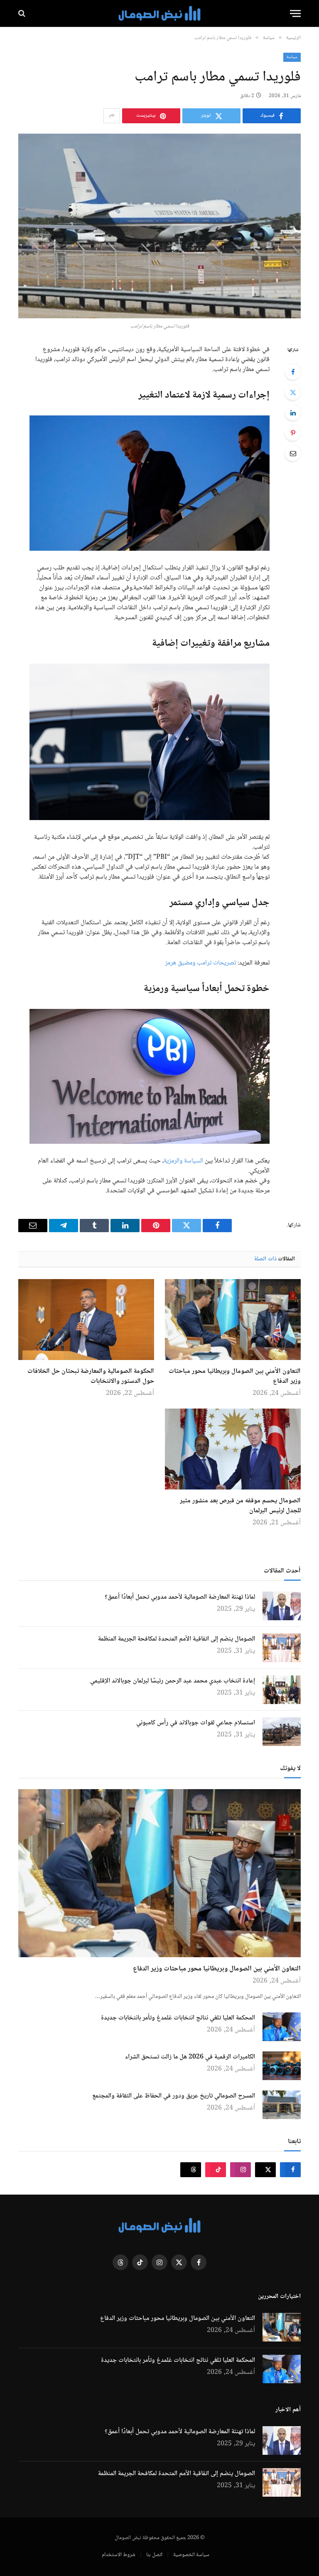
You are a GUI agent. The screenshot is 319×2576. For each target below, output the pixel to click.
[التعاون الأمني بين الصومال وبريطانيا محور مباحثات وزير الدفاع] (233, 1320)
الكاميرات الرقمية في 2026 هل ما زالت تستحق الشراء (190, 2057)
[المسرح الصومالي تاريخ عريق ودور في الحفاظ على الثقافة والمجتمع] (282, 2105)
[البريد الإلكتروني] (293, 453)
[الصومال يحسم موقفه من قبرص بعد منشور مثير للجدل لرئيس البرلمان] (233, 1449)
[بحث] (23, 13)
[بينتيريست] (293, 433)
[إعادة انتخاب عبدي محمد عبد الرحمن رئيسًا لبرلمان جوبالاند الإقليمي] (282, 1690)
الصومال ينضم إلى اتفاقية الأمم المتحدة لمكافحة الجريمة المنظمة (177, 1639)
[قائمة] (295, 13)
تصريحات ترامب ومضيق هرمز (201, 963)
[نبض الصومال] (159, 13)
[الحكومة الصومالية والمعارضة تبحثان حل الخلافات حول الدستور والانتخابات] (86, 1320)
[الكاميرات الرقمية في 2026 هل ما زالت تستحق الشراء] (282, 2066)
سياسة (292, 57)
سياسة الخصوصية (191, 2555)
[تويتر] (293, 392)
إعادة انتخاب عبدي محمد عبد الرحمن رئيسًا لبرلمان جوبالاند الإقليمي (173, 1681)
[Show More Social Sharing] (112, 116)
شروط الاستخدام (119, 2555)
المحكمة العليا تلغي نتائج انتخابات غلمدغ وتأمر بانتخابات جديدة (178, 2018)
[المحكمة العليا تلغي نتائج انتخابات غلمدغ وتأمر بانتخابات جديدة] (282, 2027)
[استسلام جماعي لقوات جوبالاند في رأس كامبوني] (282, 1732)
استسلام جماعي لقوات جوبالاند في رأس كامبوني (196, 1723)
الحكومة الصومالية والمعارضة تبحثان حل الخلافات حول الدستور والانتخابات (91, 1377)
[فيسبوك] (293, 372)
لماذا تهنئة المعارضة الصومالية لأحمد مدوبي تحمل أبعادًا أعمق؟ (180, 1597)
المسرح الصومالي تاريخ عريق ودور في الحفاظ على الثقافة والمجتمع (174, 2096)
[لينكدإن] (293, 413)
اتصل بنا (154, 2555)
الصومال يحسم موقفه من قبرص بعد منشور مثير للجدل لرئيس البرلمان (240, 1506)
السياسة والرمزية (183, 1161)
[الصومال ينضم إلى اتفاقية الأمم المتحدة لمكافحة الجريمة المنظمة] (282, 1648)
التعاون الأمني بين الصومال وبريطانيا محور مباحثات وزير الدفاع (235, 1377)
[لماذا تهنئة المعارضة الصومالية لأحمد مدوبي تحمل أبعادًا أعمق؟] (282, 1606)
